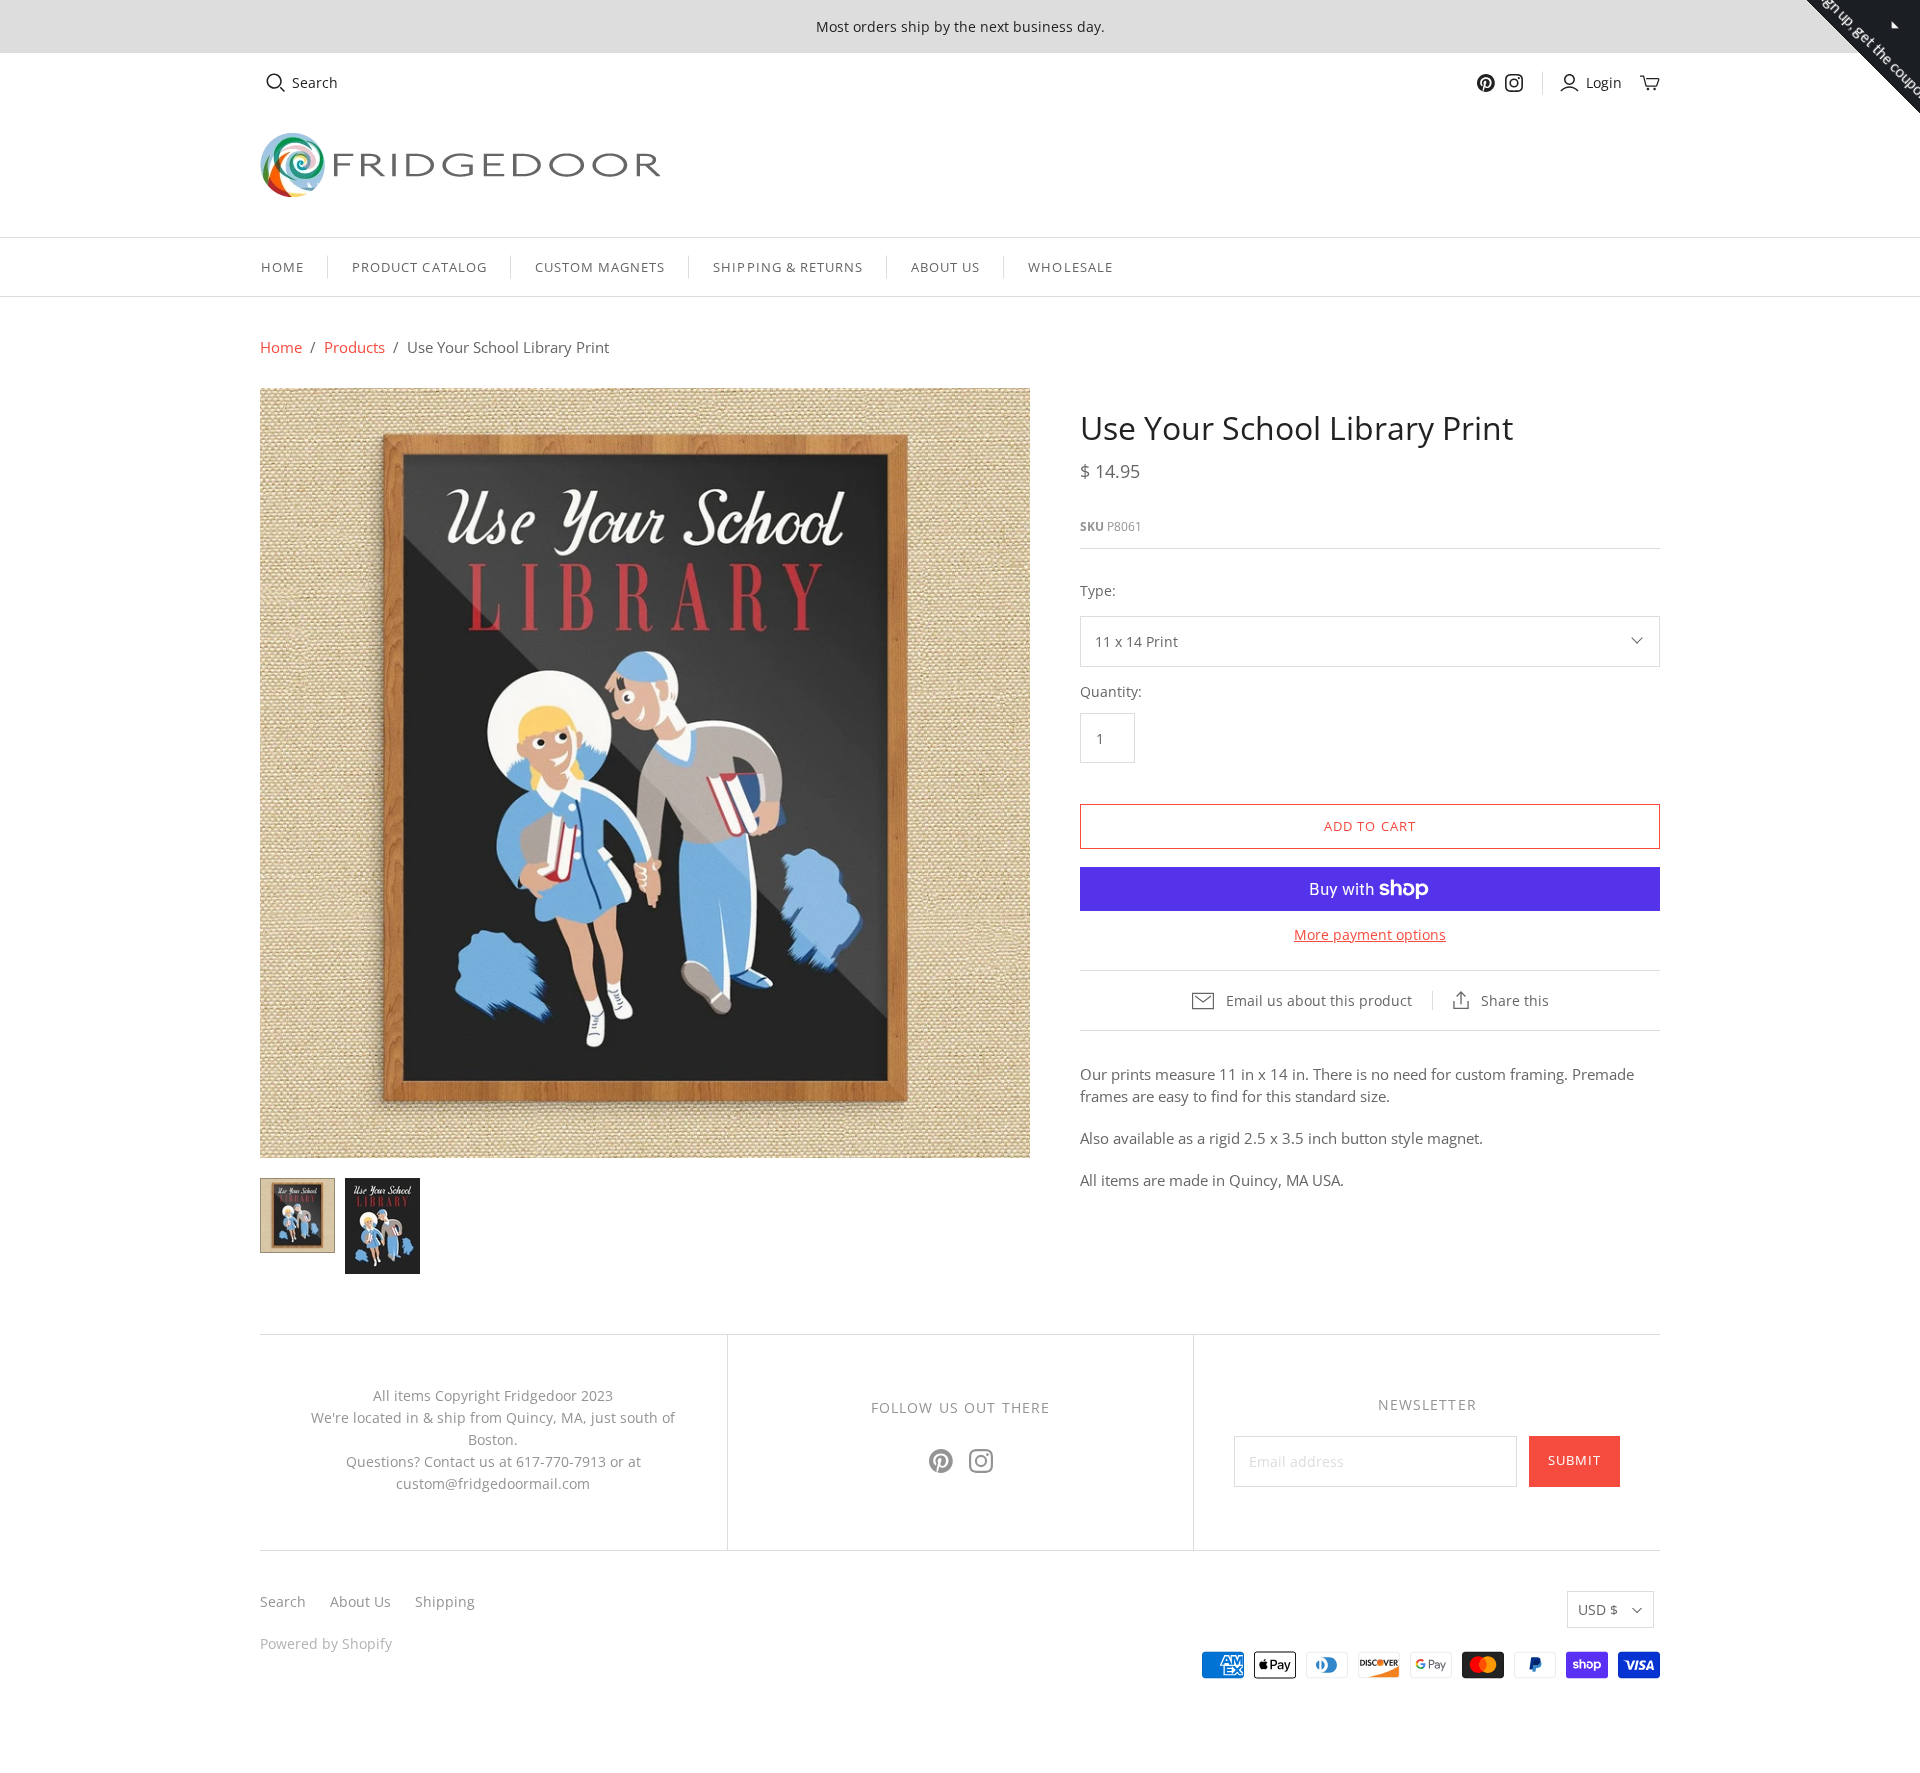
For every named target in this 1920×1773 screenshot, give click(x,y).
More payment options (1370, 934)
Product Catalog (419, 267)
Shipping (445, 1601)
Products (354, 347)
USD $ (1598, 1609)
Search (315, 82)
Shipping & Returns (788, 267)
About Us (945, 267)
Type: (1098, 590)
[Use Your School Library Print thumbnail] (297, 1215)
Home (282, 267)
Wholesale (1070, 267)
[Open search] (276, 83)
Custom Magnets (600, 267)
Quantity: (1111, 691)
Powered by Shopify (326, 1643)
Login (1604, 82)
